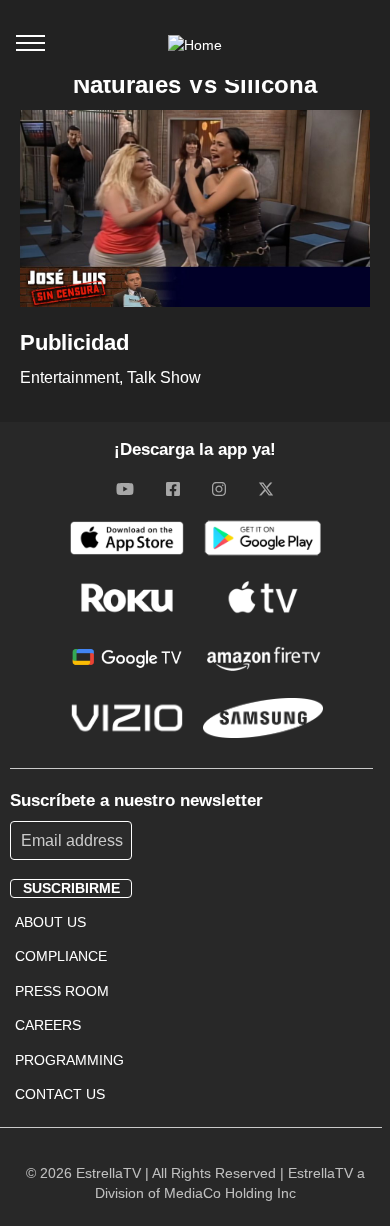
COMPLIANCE (61, 956)
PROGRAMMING (69, 1060)
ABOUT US (50, 922)
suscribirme (71, 888)
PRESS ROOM (62, 991)
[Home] (195, 45)
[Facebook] (173, 489)
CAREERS (48, 1025)
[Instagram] (219, 489)
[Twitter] (266, 489)
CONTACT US (60, 1094)
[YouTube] (125, 489)
